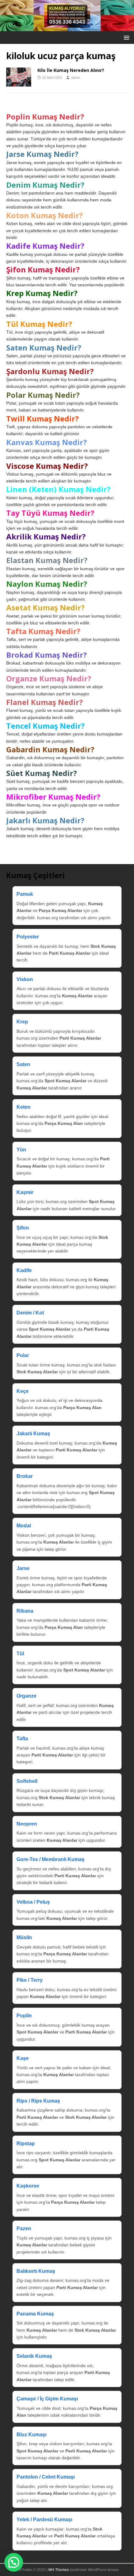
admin (76, 78)
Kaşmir (25, 1192)
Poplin (24, 2016)
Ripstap (26, 2144)
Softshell (27, 1781)
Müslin (24, 1937)
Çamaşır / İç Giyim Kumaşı (47, 2399)
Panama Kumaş (35, 2314)
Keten (24, 1107)
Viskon (25, 979)
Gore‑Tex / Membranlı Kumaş (50, 1859)
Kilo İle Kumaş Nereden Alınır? (71, 70)
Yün (21, 1150)
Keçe (23, 1391)
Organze (26, 1696)
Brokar (25, 1476)
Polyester (28, 937)
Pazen (24, 2228)
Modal (24, 1526)
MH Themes (59, 2570)
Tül (20, 1654)
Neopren (27, 1824)
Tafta (22, 1739)
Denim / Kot (30, 1313)
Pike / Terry (30, 1980)
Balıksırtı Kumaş (36, 2271)
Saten (23, 1064)
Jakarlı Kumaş (33, 1434)
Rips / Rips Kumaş (38, 2101)
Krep (22, 1022)
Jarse (23, 1568)
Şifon (23, 1228)
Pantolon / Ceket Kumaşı (46, 2477)
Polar (23, 1355)
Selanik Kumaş (34, 2356)
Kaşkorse (28, 2186)
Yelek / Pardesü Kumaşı (44, 2520)
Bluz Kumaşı (31, 2435)
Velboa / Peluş (33, 1902)
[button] (125, 37)
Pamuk (25, 894)
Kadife (24, 1270)
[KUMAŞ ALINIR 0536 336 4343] (67, 28)
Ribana (25, 1611)
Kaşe (23, 2058)
